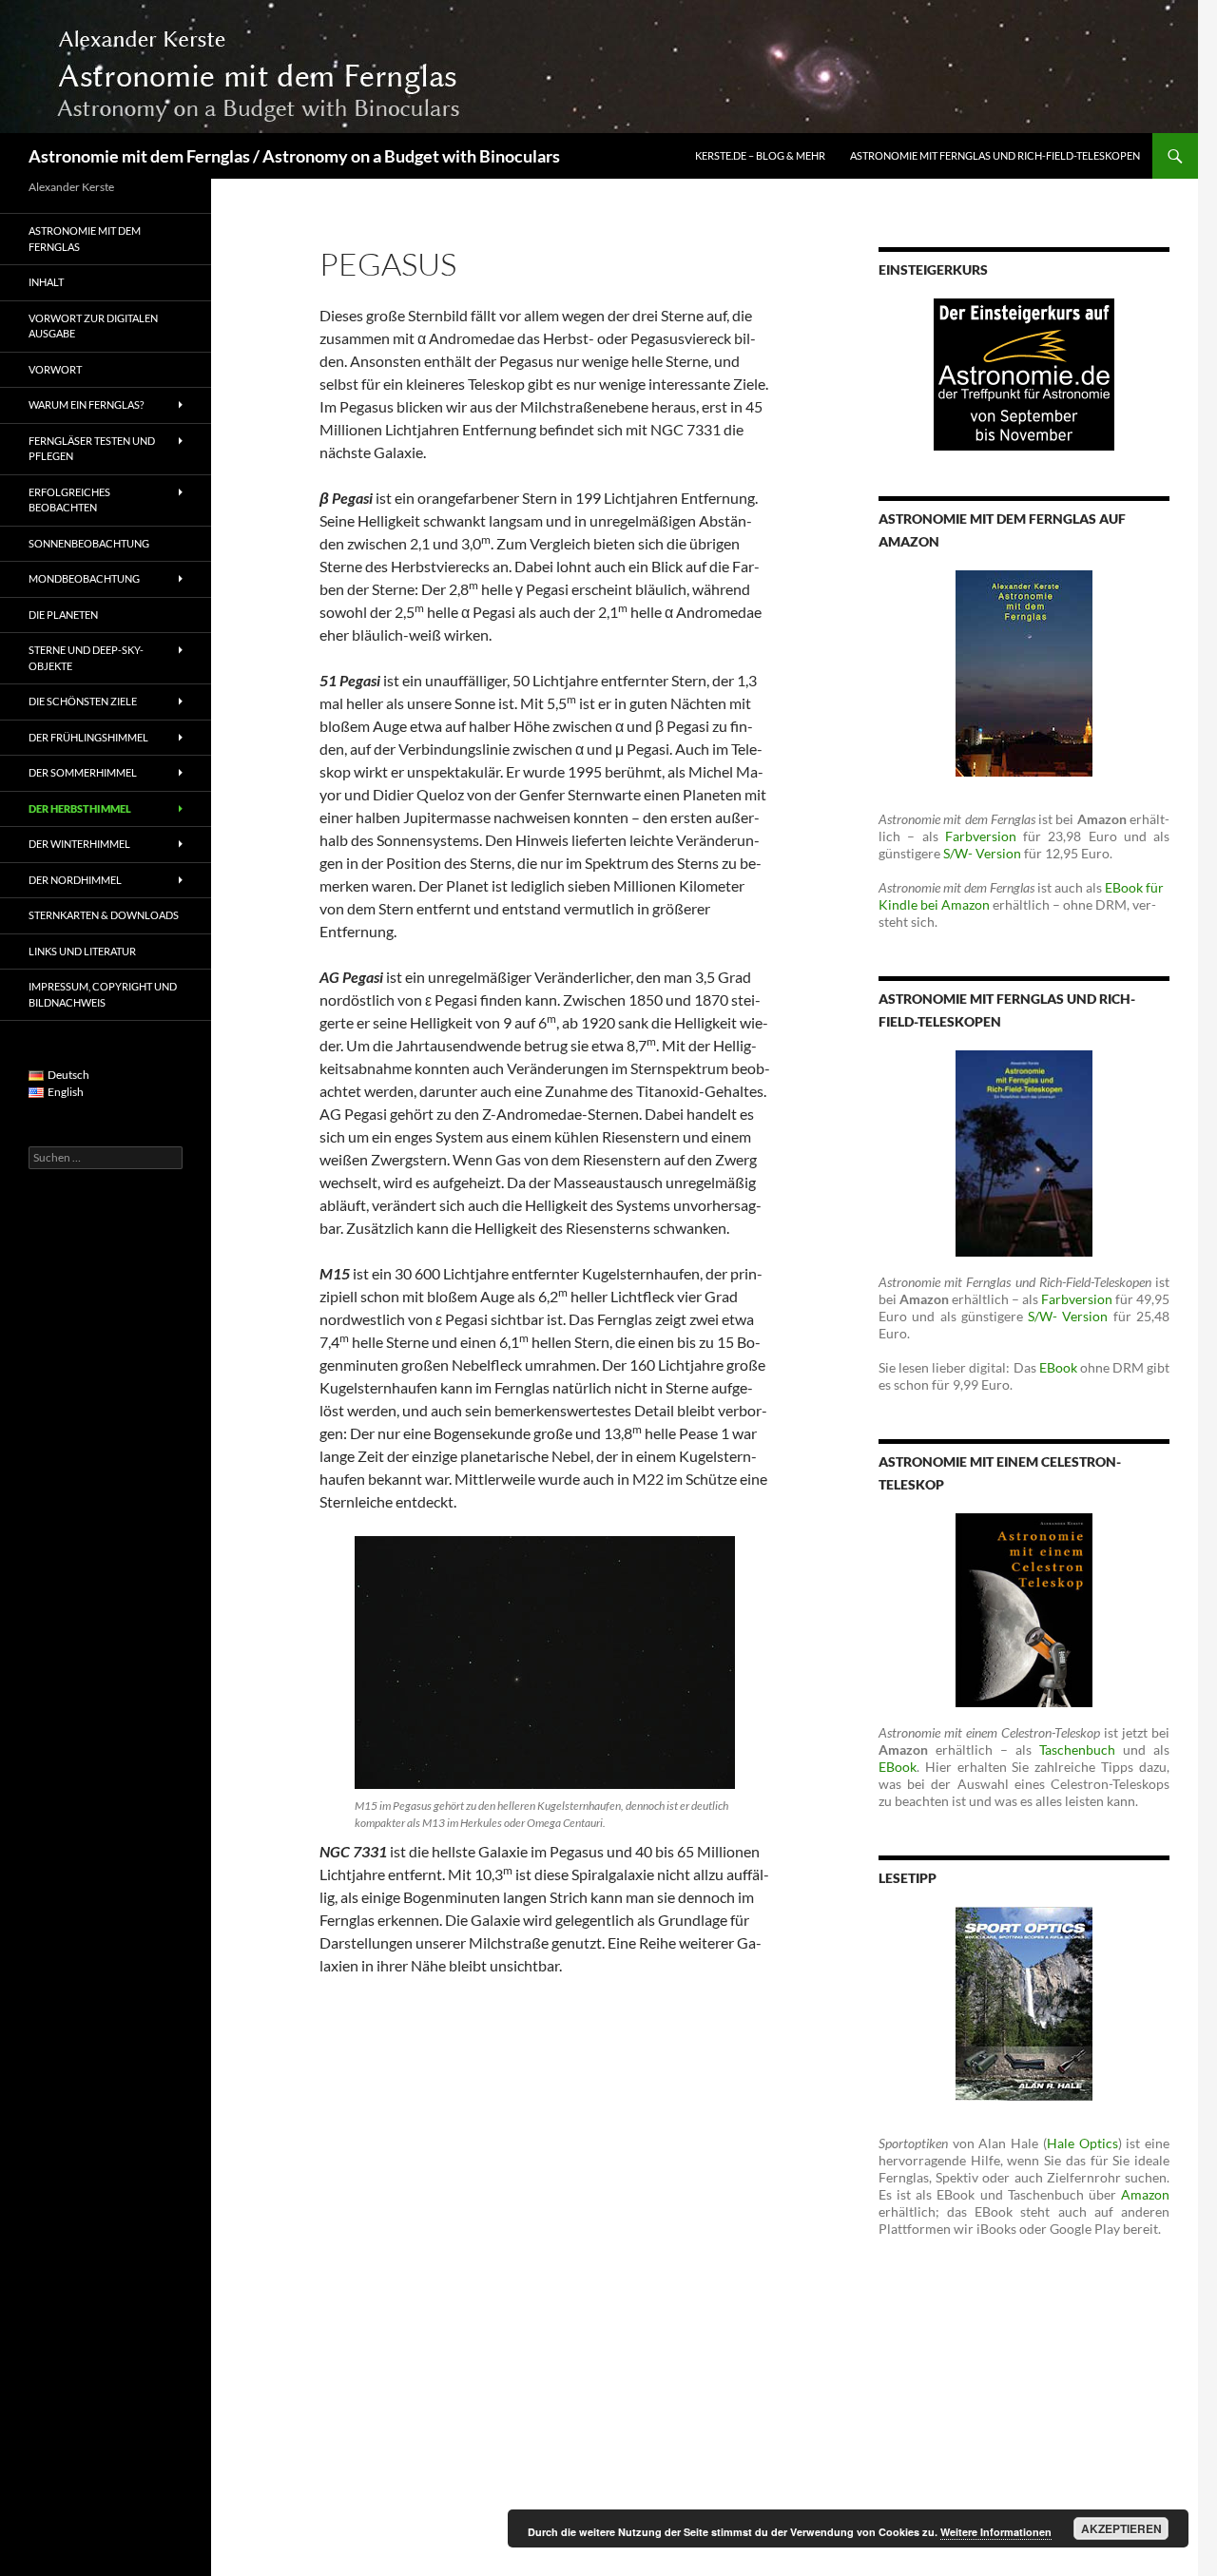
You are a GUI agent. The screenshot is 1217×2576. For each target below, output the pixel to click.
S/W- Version (982, 853)
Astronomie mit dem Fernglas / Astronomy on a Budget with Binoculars (294, 156)
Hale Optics (1082, 2143)
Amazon (1145, 2194)
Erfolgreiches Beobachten (69, 500)
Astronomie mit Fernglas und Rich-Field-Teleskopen (995, 155)
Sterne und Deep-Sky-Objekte (86, 658)
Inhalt (46, 282)
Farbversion (981, 836)
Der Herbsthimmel (80, 808)
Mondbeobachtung (84, 578)
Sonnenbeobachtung (89, 543)
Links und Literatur (82, 951)
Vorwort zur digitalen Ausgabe (93, 326)
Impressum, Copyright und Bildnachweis (103, 994)
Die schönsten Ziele (83, 701)
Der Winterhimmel (79, 844)
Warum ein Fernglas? (86, 404)
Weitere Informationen (996, 2532)
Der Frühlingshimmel (88, 737)
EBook (1058, 1367)
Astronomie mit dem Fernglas (85, 239)
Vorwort (55, 369)
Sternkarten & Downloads (104, 915)
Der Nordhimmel (75, 880)
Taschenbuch (1077, 1749)
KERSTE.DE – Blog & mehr (760, 155)
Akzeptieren (1121, 2528)
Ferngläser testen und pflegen (92, 449)
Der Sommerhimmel (83, 772)
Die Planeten (63, 615)
